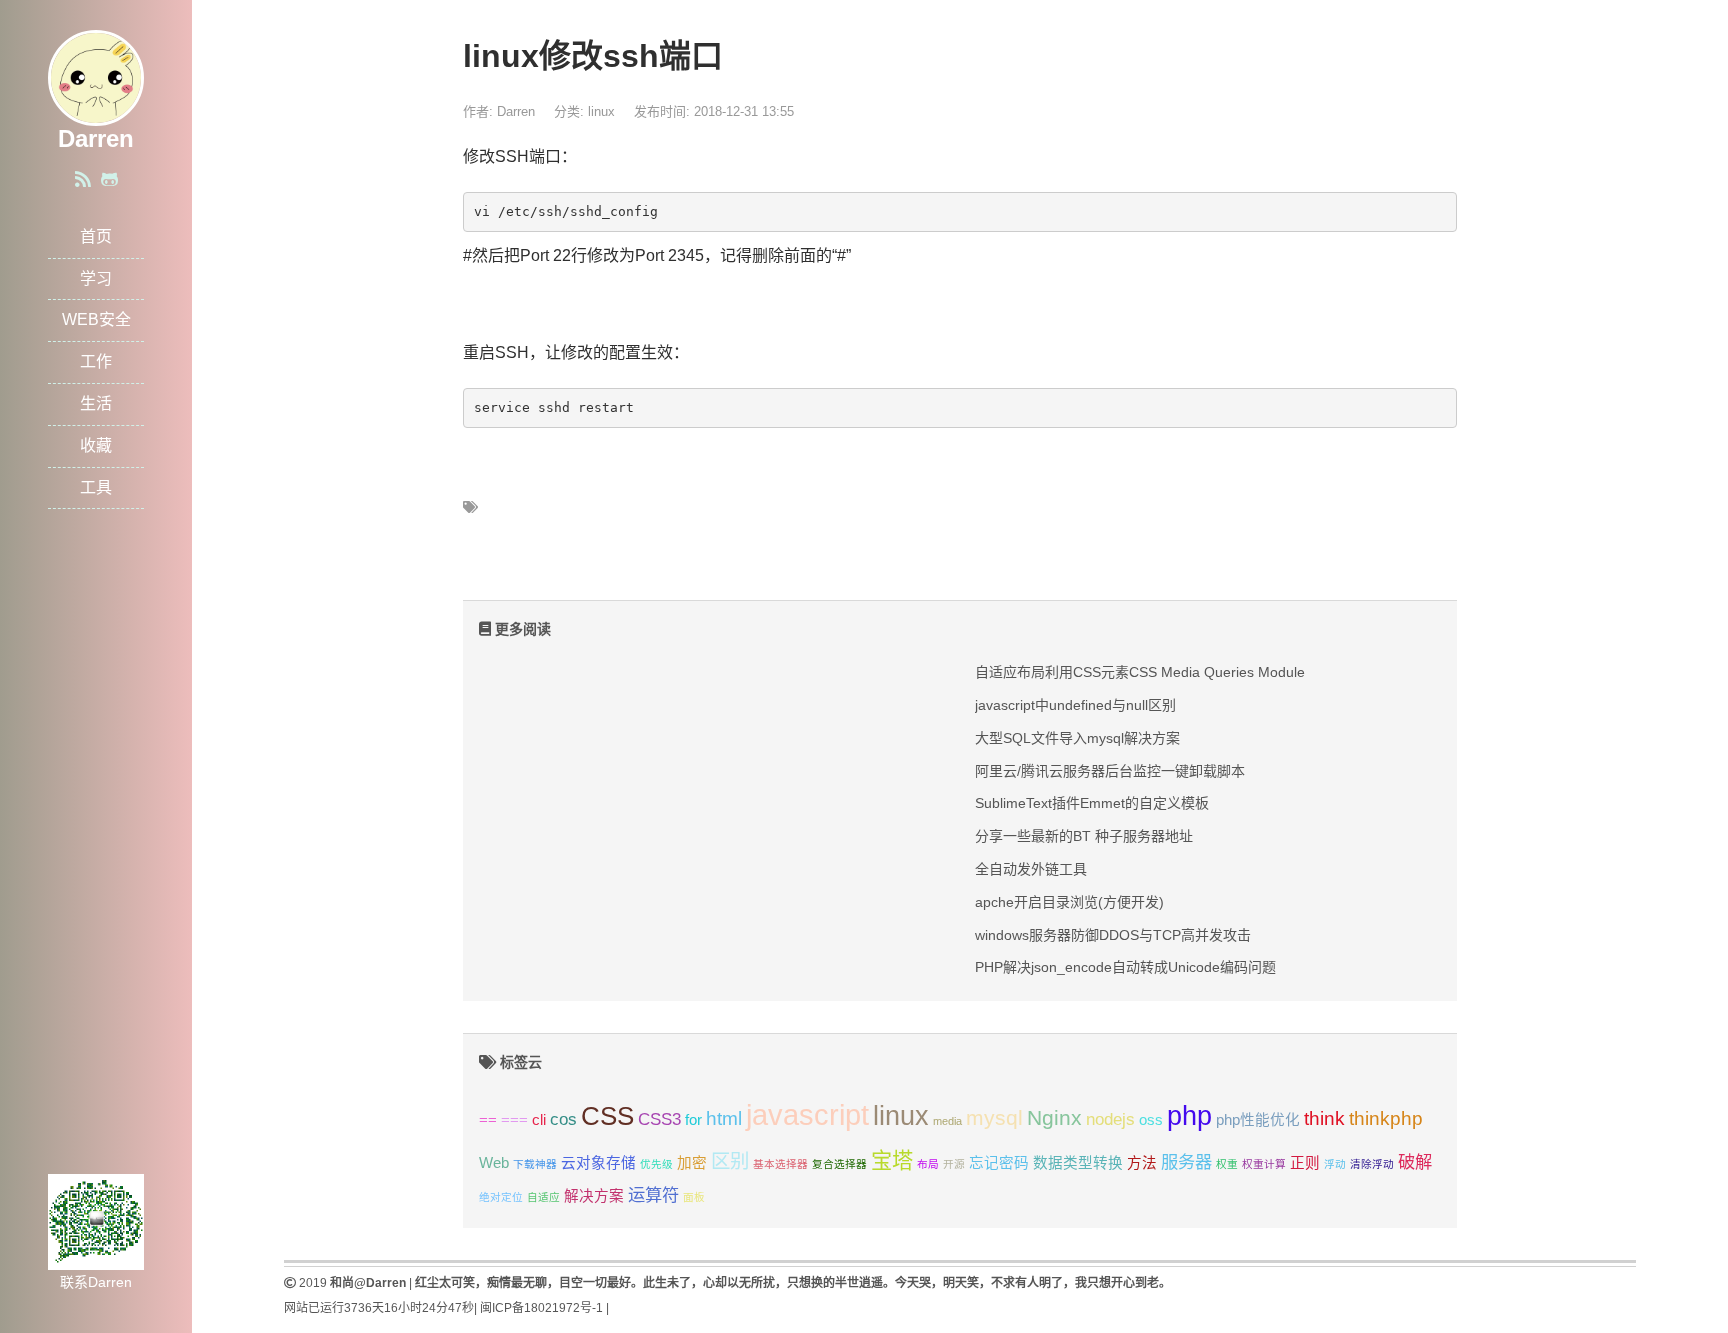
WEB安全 (96, 319)
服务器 (1186, 1162)
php (1189, 1116)
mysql (994, 1117)
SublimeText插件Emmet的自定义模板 (1092, 803)
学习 (96, 278)
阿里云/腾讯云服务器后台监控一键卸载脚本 (1110, 771)
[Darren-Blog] (96, 76)
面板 (694, 1197)
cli (539, 1120)
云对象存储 (598, 1163)
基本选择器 (780, 1164)
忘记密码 (999, 1163)
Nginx (1054, 1117)
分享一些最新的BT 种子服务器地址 (1084, 836)
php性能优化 (1258, 1120)
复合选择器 (839, 1164)
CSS (607, 1116)
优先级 (656, 1164)
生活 (96, 403)
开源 (954, 1164)
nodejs (1110, 1119)
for (693, 1120)
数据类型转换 (1078, 1163)
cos (563, 1119)
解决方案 (594, 1196)
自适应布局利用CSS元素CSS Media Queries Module (1140, 672)
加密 (692, 1163)
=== (514, 1120)
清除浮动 (1372, 1164)
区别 (730, 1161)
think (1324, 1118)
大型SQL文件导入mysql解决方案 (1077, 738)
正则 (1305, 1163)
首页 (96, 236)
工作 (96, 361)
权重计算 (1264, 1164)
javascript (807, 1114)
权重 (1227, 1164)
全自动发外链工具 (1031, 869)
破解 (1415, 1162)
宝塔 (892, 1160)
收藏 (96, 445)
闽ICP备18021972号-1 (541, 1308)
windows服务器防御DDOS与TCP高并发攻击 (1113, 935)
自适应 (543, 1197)
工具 (96, 487)
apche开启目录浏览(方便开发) (1069, 902)
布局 (928, 1164)
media (947, 1121)
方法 (1142, 1163)
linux (601, 111)
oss (1151, 1120)
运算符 (653, 1195)
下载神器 (535, 1164)
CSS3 (659, 1119)
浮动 (1335, 1164)
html (724, 1118)
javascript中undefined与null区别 (1075, 705)
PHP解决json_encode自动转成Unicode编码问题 (1125, 967)
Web (494, 1163)
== (488, 1120)
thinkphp (1386, 1118)
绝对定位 (501, 1197)
